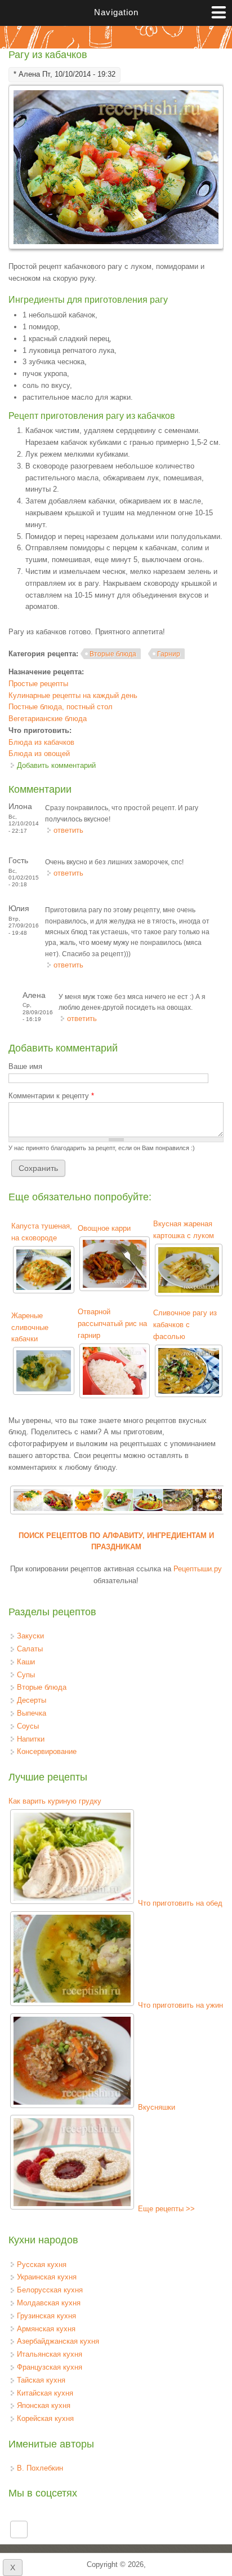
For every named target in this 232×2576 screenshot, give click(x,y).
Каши (26, 1662)
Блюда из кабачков (41, 742)
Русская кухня (42, 2265)
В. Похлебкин (40, 2468)
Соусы (28, 1726)
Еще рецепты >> (166, 2209)
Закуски (30, 1636)
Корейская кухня (45, 2418)
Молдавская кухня (49, 2303)
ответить (68, 830)
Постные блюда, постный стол (61, 707)
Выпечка (32, 1713)
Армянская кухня (46, 2329)
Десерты (32, 1700)
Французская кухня (50, 2367)
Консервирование (47, 1751)
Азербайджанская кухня (58, 2341)
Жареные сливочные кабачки (30, 1327)
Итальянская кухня (50, 2354)
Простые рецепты (38, 684)
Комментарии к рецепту (51, 1096)
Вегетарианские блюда (48, 719)
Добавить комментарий (56, 765)
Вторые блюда (113, 654)
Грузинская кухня (46, 2316)
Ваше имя (25, 1066)
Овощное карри (104, 1228)
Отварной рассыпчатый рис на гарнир (112, 1324)
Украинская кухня (47, 2277)
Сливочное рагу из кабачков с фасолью (185, 1325)
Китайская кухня (45, 2393)
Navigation (116, 12)
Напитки (31, 1739)
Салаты (30, 1649)
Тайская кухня (41, 2380)
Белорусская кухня (50, 2290)
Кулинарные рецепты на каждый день (73, 695)
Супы (26, 1675)
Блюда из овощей (39, 754)
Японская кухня (44, 2405)
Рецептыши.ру (198, 1569)
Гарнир (169, 654)
